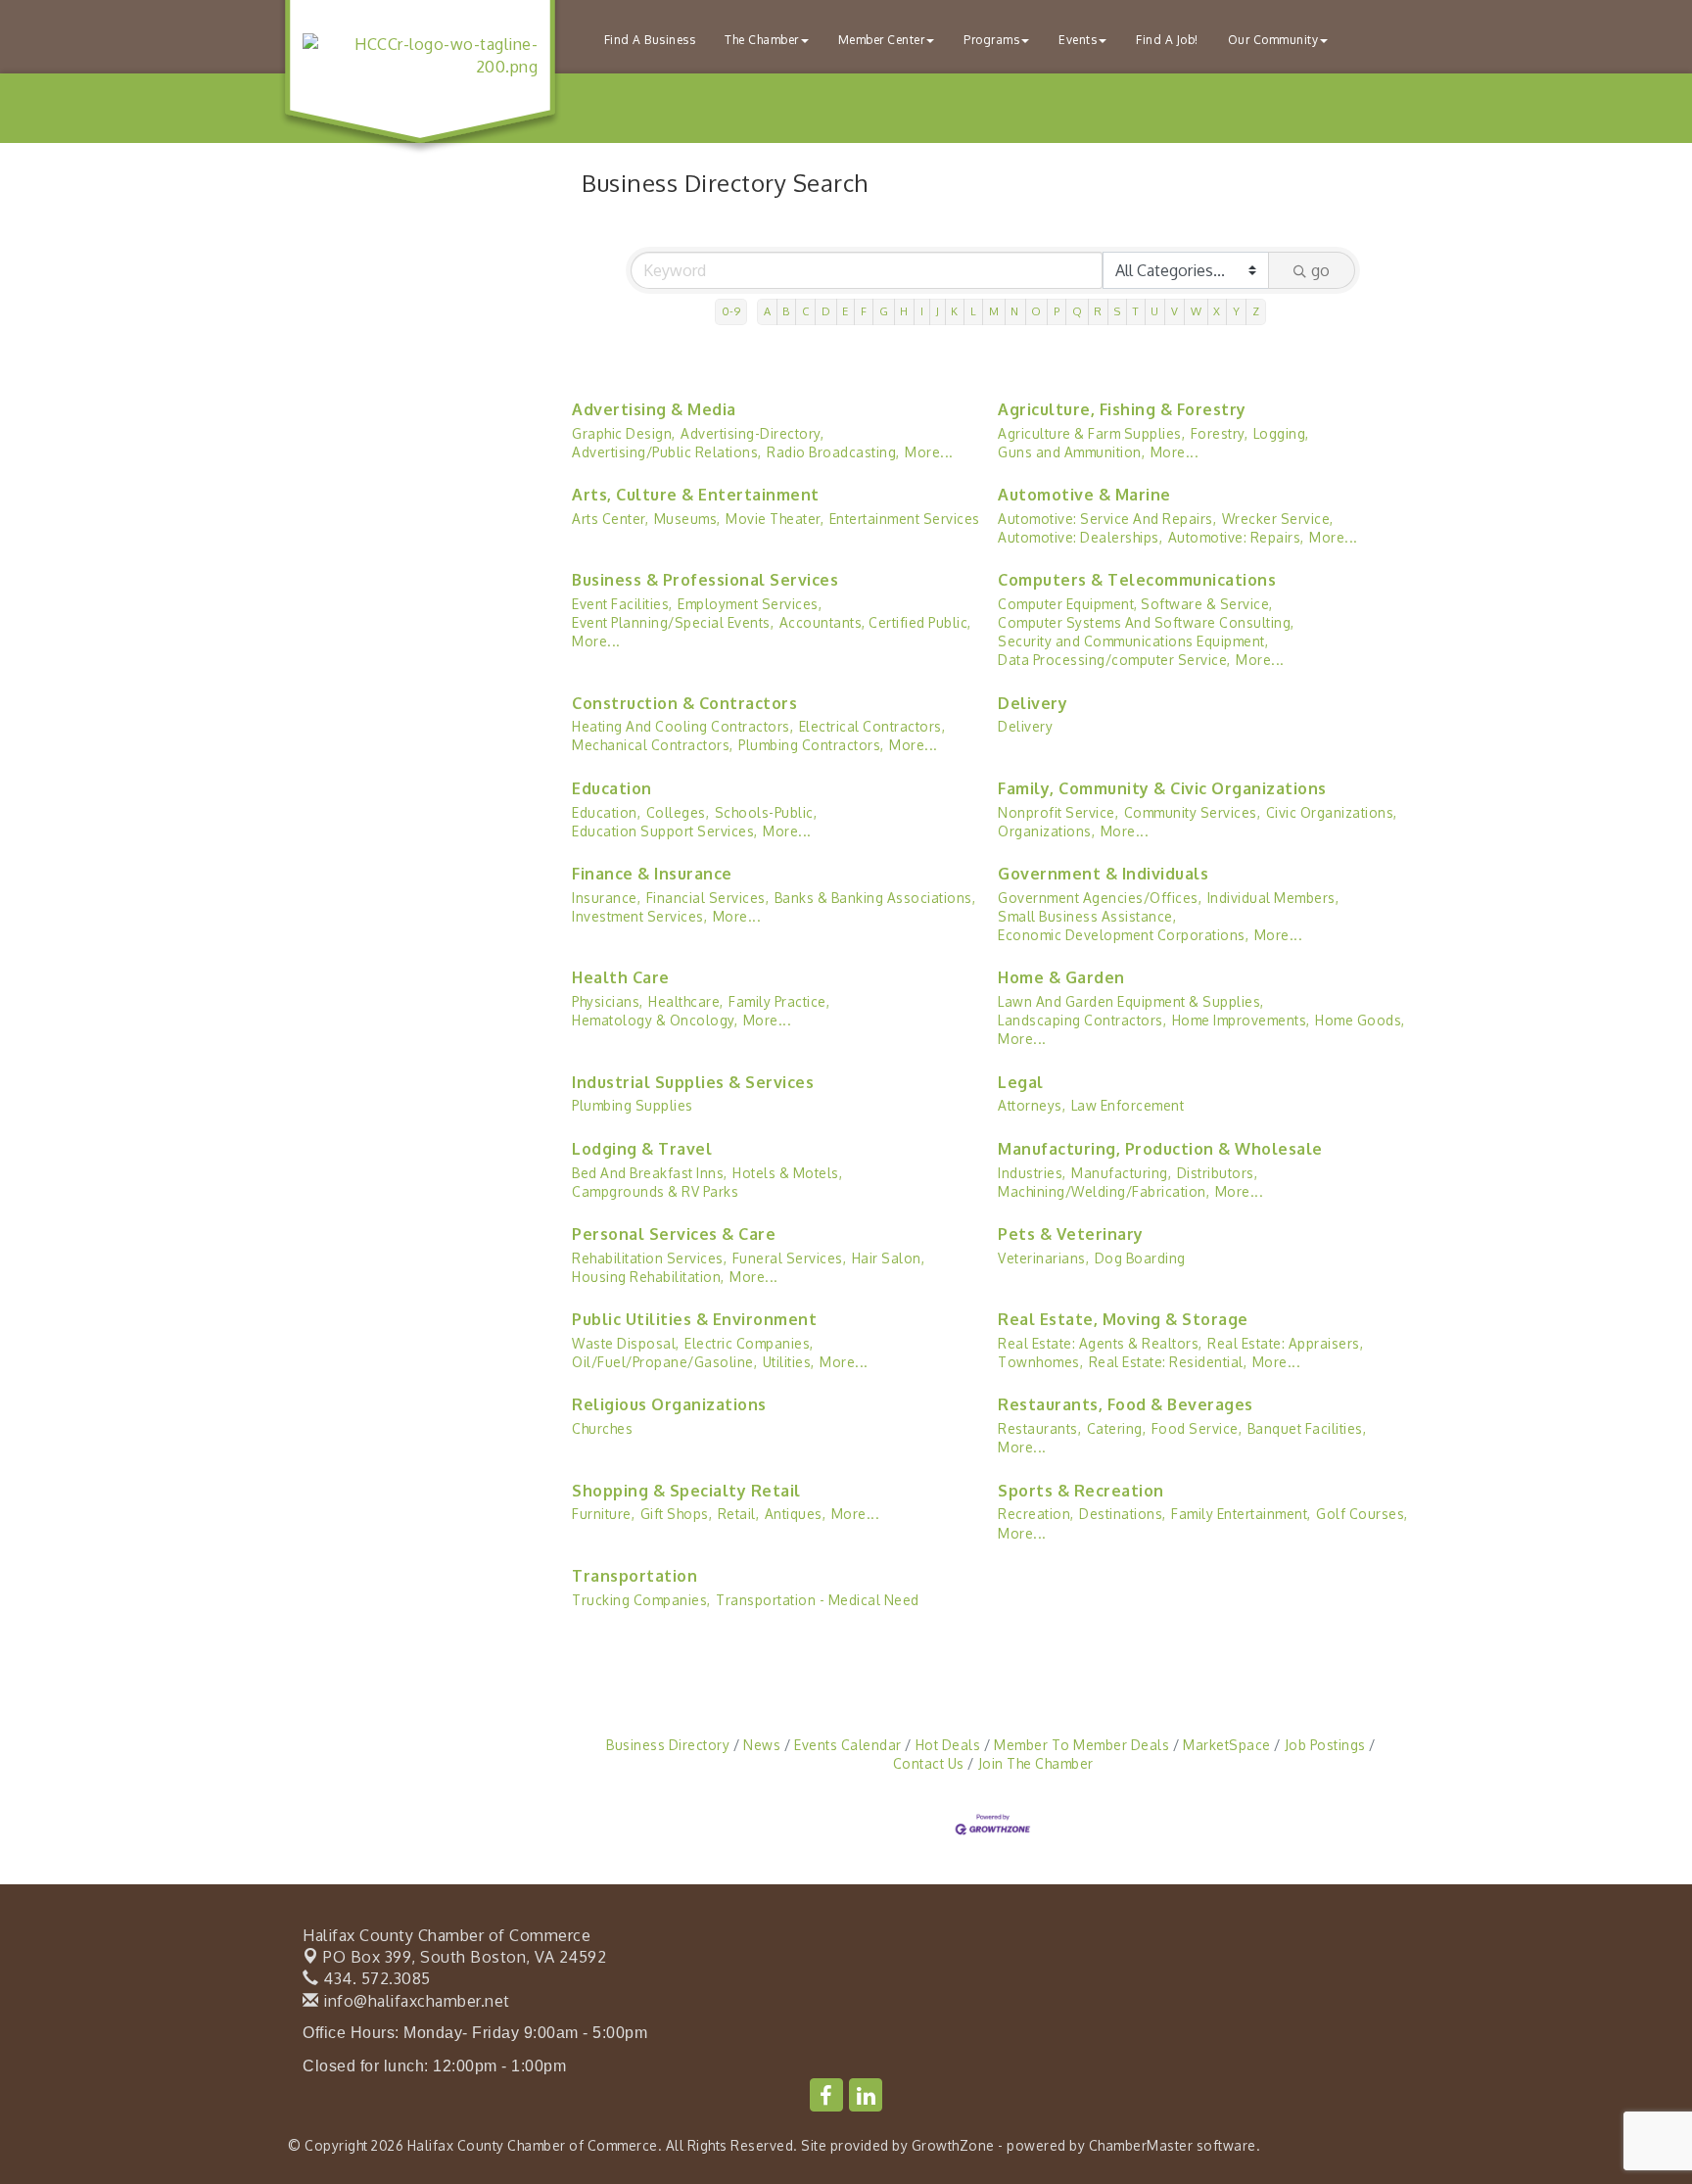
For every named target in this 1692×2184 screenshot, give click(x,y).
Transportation (634, 1576)
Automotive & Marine (1084, 495)
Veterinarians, (1043, 1258)
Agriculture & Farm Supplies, (1091, 433)
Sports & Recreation (1081, 1491)
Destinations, (1123, 1514)
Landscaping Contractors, (1082, 1020)
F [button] (864, 311)
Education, (606, 812)
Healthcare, (686, 1001)
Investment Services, (639, 916)
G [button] (884, 311)
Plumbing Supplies (633, 1105)
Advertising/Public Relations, (667, 452)
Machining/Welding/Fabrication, (1104, 1191)
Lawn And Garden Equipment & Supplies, (1131, 1001)
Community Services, (1193, 812)
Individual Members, (1273, 898)
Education (612, 788)
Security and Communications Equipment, (1133, 641)
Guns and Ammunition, (1071, 452)
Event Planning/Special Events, (673, 622)
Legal (1021, 1082)
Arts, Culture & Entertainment (696, 495)
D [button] (826, 311)
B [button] (786, 311)
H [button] (904, 311)
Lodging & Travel (642, 1149)
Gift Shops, (677, 1514)
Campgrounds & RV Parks (655, 1191)
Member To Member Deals (1081, 1745)
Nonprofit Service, (1058, 812)
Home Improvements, (1241, 1020)
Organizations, (1046, 831)
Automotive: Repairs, (1236, 537)
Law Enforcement (1128, 1105)
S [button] (1118, 311)
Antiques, (796, 1514)
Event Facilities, (622, 604)
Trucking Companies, (641, 1600)
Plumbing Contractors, (811, 745)
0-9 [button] (731, 311)
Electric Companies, (749, 1343)
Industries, (1032, 1173)
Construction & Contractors (684, 703)
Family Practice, (779, 1001)
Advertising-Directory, (752, 433)
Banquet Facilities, (1307, 1428)
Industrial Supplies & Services (693, 1082)
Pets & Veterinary (1071, 1234)
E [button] (846, 311)
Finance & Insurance (652, 874)
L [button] (974, 311)
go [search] (1320, 270)
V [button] (1175, 311)
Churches (602, 1428)
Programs (991, 40)
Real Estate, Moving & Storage (1123, 1319)
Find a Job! (1167, 40)
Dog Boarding (1140, 1258)
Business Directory (668, 1745)
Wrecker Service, (1278, 519)
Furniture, (603, 1514)
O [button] (1036, 311)
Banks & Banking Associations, (875, 898)
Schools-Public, (766, 812)
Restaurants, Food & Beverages (1126, 1404)
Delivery (1033, 703)
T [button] (1136, 311)
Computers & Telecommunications (1137, 580)
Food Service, (1197, 1428)
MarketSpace (1227, 1745)
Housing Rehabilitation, (648, 1277)
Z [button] (1256, 311)
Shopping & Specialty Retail (686, 1491)
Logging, (1281, 433)
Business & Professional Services (705, 580)
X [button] (1217, 311)
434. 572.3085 (375, 1978)
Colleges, (678, 812)
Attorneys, (1032, 1105)
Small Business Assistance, (1087, 916)
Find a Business (650, 40)
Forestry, (1220, 433)
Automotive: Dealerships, (1080, 537)
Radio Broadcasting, (833, 452)
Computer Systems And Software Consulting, (1146, 622)
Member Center (882, 40)
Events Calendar (848, 1745)
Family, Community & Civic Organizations (1162, 788)
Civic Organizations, (1332, 812)
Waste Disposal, (626, 1343)
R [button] (1098, 311)
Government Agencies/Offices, (1100, 898)
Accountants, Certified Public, (875, 622)
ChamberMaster (1141, 2145)
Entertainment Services (905, 519)
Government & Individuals (1103, 874)
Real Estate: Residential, (1168, 1362)
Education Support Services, (665, 831)
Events (1078, 40)
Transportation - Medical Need (818, 1600)
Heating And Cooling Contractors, (682, 726)
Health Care (621, 977)
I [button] (922, 311)
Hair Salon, (889, 1258)
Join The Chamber (1036, 1763)
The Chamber (762, 40)
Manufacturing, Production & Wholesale (1160, 1149)
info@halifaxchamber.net (415, 2001)
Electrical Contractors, (872, 726)
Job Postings (1325, 1745)
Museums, (687, 519)
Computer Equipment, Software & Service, (1135, 604)
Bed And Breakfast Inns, (650, 1173)
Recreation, (1036, 1514)
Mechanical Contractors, (653, 745)
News (762, 1745)
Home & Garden (1061, 977)
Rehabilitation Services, (649, 1258)
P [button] (1057, 311)
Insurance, (606, 898)
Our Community (1273, 40)
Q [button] (1078, 311)
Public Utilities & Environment (694, 1319)
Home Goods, (1360, 1020)
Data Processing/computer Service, (1114, 660)
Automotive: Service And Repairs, (1107, 519)
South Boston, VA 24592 (465, 1957)
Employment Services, (750, 604)
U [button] (1155, 311)
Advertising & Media (654, 409)
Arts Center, (610, 519)
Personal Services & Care (674, 1234)
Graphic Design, (624, 433)
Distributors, (1218, 1173)
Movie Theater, (775, 519)
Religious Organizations (669, 1404)
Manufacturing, (1121, 1173)
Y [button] (1237, 311)
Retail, (739, 1514)
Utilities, (789, 1362)
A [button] (768, 311)
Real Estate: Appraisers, (1285, 1343)
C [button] (806, 311)
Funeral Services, (790, 1258)
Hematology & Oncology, (655, 1020)
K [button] (955, 311)
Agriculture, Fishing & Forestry (1122, 409)
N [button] (1015, 311)
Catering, (1117, 1428)
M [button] (994, 311)
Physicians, (608, 1001)
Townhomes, (1040, 1362)
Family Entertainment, (1241, 1514)
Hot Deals (948, 1745)
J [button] (938, 311)
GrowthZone (953, 2145)
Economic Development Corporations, (1123, 935)
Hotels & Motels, (787, 1173)
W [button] (1197, 311)
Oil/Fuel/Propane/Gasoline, (664, 1362)
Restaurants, (1039, 1428)
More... (929, 452)
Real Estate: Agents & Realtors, (1100, 1343)
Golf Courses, (1362, 1514)
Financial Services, (708, 898)
